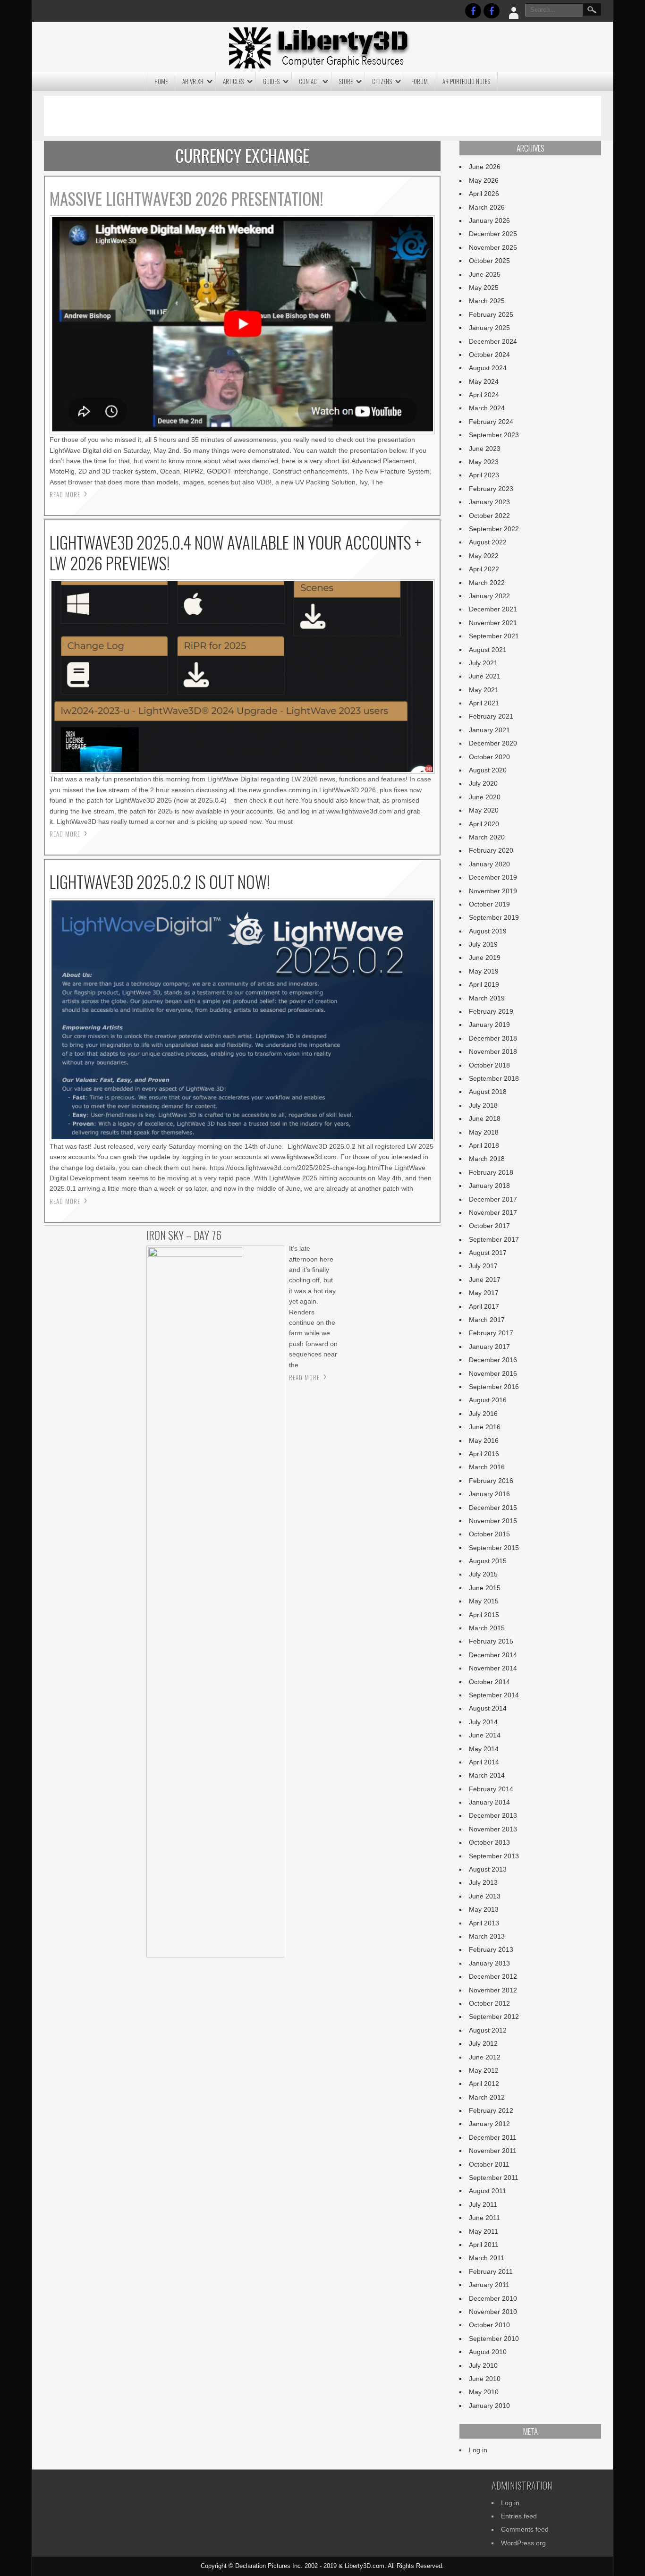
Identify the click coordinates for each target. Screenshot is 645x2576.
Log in (478, 2450)
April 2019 (484, 984)
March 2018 (487, 1159)
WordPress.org (523, 2543)
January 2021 (489, 730)
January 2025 (489, 328)
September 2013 (494, 1856)
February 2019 (491, 1011)
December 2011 (493, 2137)
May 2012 (484, 2070)
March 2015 (487, 1628)
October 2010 (489, 2325)
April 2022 (484, 569)
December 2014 (493, 1655)
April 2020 (484, 824)
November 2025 (493, 247)
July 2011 (483, 2204)
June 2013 (485, 1896)
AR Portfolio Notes (466, 81)
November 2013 (493, 1829)
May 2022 (484, 556)
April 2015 (484, 1615)
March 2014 (487, 1775)
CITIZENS (382, 81)
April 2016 (484, 1454)
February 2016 (491, 1481)
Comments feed (525, 2529)
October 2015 (489, 1534)
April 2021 (484, 703)
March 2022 (487, 583)
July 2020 (483, 783)
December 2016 (493, 1360)
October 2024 (489, 355)
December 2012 (493, 1976)
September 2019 (494, 917)
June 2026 (485, 167)
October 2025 (489, 261)
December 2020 (493, 743)
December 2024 (493, 341)
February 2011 (491, 2271)
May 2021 (484, 690)
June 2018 (485, 1119)
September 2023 (494, 435)
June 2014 (485, 1735)
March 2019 (487, 998)
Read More (65, 494)
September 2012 (494, 2017)
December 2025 (493, 234)
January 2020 (489, 864)
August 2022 (488, 542)
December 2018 (493, 1038)
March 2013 (487, 1936)
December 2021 (493, 609)
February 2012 (491, 2110)
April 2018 (484, 1145)
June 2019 (485, 958)
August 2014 (488, 1708)
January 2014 (489, 1802)
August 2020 (488, 770)
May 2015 (484, 1601)
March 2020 (487, 837)
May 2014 (484, 1749)
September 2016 (494, 1387)
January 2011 (489, 2285)
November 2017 (493, 1212)
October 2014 (489, 1682)
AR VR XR (193, 81)
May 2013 (484, 1909)
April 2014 (484, 1762)
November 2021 (493, 623)
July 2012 (483, 2043)
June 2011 (484, 2218)
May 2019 (484, 971)
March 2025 (487, 301)
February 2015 (491, 1641)
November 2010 (493, 2312)
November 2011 (493, 2151)
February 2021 (491, 716)
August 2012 (488, 2030)
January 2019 (489, 1025)
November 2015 (493, 1521)
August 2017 (488, 1253)
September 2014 (494, 1695)
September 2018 (494, 1078)
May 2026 (484, 180)
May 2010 (484, 2392)
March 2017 (487, 1320)
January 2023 (489, 502)
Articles (233, 81)
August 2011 (488, 2191)
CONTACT (309, 81)
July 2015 (483, 1574)
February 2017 (491, 1333)
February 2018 (491, 1172)
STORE (346, 81)
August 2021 (488, 650)
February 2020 (491, 850)
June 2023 (485, 449)
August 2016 (488, 1400)
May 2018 (484, 1132)
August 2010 (488, 2352)
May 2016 (484, 1441)
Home (161, 81)
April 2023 (484, 475)
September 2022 (494, 529)
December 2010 (493, 2298)
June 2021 (485, 676)
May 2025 (484, 288)
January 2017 (489, 1347)
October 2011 (489, 2164)
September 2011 (494, 2178)
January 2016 (489, 1494)
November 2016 (493, 1373)
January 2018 (489, 1186)
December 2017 (493, 1199)
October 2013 (489, 1842)
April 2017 (484, 1306)
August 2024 (488, 368)
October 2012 (489, 2003)
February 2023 (491, 489)
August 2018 (488, 1092)
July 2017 (483, 1266)
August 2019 (488, 931)
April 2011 (484, 2245)
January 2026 (489, 220)
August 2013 (488, 1869)
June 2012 (485, 2057)
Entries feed (519, 2516)
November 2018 (493, 1051)
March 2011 (487, 2258)
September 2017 (494, 1239)
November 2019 (493, 891)
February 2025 (491, 314)
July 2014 (483, 1722)
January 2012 (489, 2124)
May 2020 (484, 810)
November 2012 (493, 1990)
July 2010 (483, 2365)
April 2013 (484, 1923)
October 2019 (489, 904)
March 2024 (487, 408)
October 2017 (489, 1226)
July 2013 (483, 1882)
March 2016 (487, 1467)
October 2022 (489, 516)
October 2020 (489, 757)
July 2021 (483, 663)
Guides (271, 81)
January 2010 (489, 2406)
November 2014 (493, 1668)
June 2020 (485, 797)
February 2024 (491, 422)
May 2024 (484, 381)
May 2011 (484, 2231)
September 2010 (494, 2339)
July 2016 (483, 1414)
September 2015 (494, 1548)
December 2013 (493, 1815)
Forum (420, 81)
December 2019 (493, 877)
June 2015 (485, 1588)
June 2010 (485, 2379)
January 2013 (489, 1963)
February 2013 (491, 1949)
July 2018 (483, 1105)
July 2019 (483, 944)
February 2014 (491, 1789)
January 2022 (489, 596)
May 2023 (484, 462)
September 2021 (494, 636)
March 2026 (487, 207)
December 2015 (493, 1508)
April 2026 (484, 194)
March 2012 (487, 2097)
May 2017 (484, 1293)
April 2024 (484, 395)
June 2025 (485, 274)
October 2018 (489, 1065)
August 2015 (488, 1561)
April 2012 (484, 2084)
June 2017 (485, 1280)
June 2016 (485, 1427)
